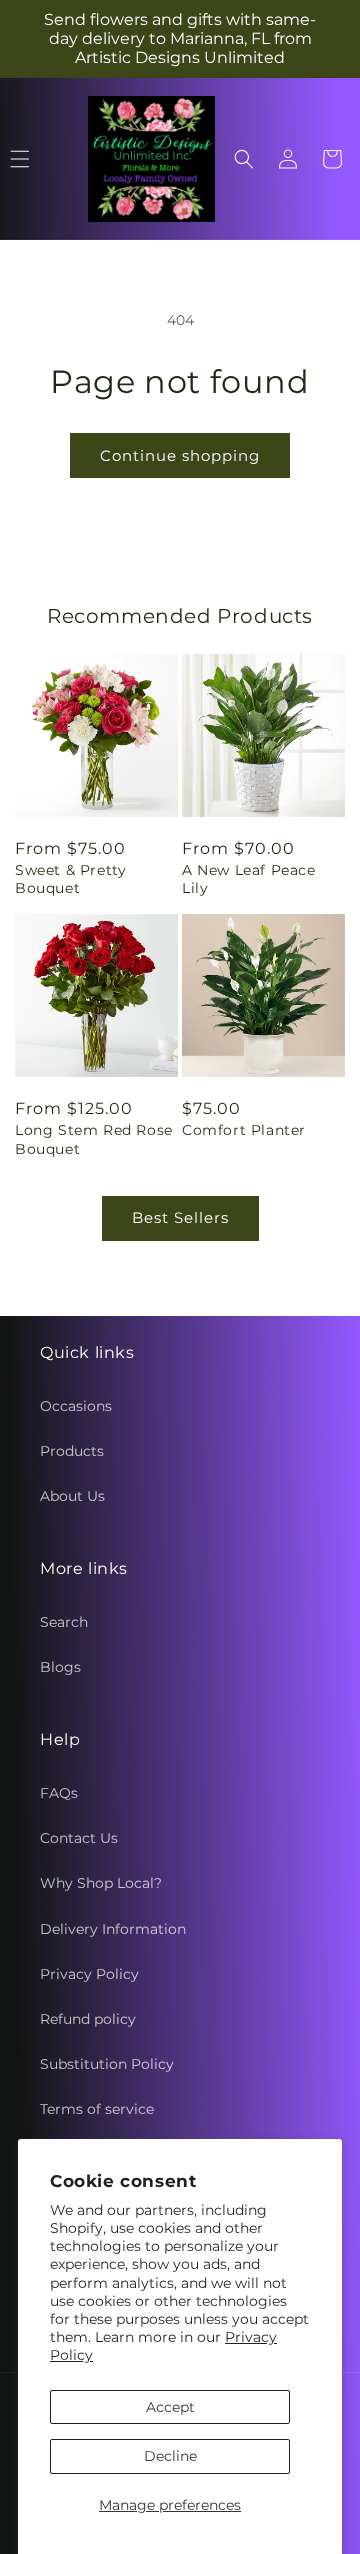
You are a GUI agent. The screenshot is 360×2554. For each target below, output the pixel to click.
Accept (170, 2407)
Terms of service (97, 2109)
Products (72, 1451)
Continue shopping (180, 455)
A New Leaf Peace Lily (249, 879)
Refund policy (88, 2019)
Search (64, 1622)
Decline (170, 2456)
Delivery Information (113, 1929)
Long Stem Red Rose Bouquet (94, 1139)
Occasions (76, 1406)
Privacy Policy (89, 1974)
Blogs (60, 1667)
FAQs (59, 1793)
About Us (72, 1496)
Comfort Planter (244, 1130)
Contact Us (79, 1838)
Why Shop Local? (101, 1883)
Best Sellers (180, 1217)
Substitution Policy (107, 2064)
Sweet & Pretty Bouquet (70, 879)
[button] (244, 159)
